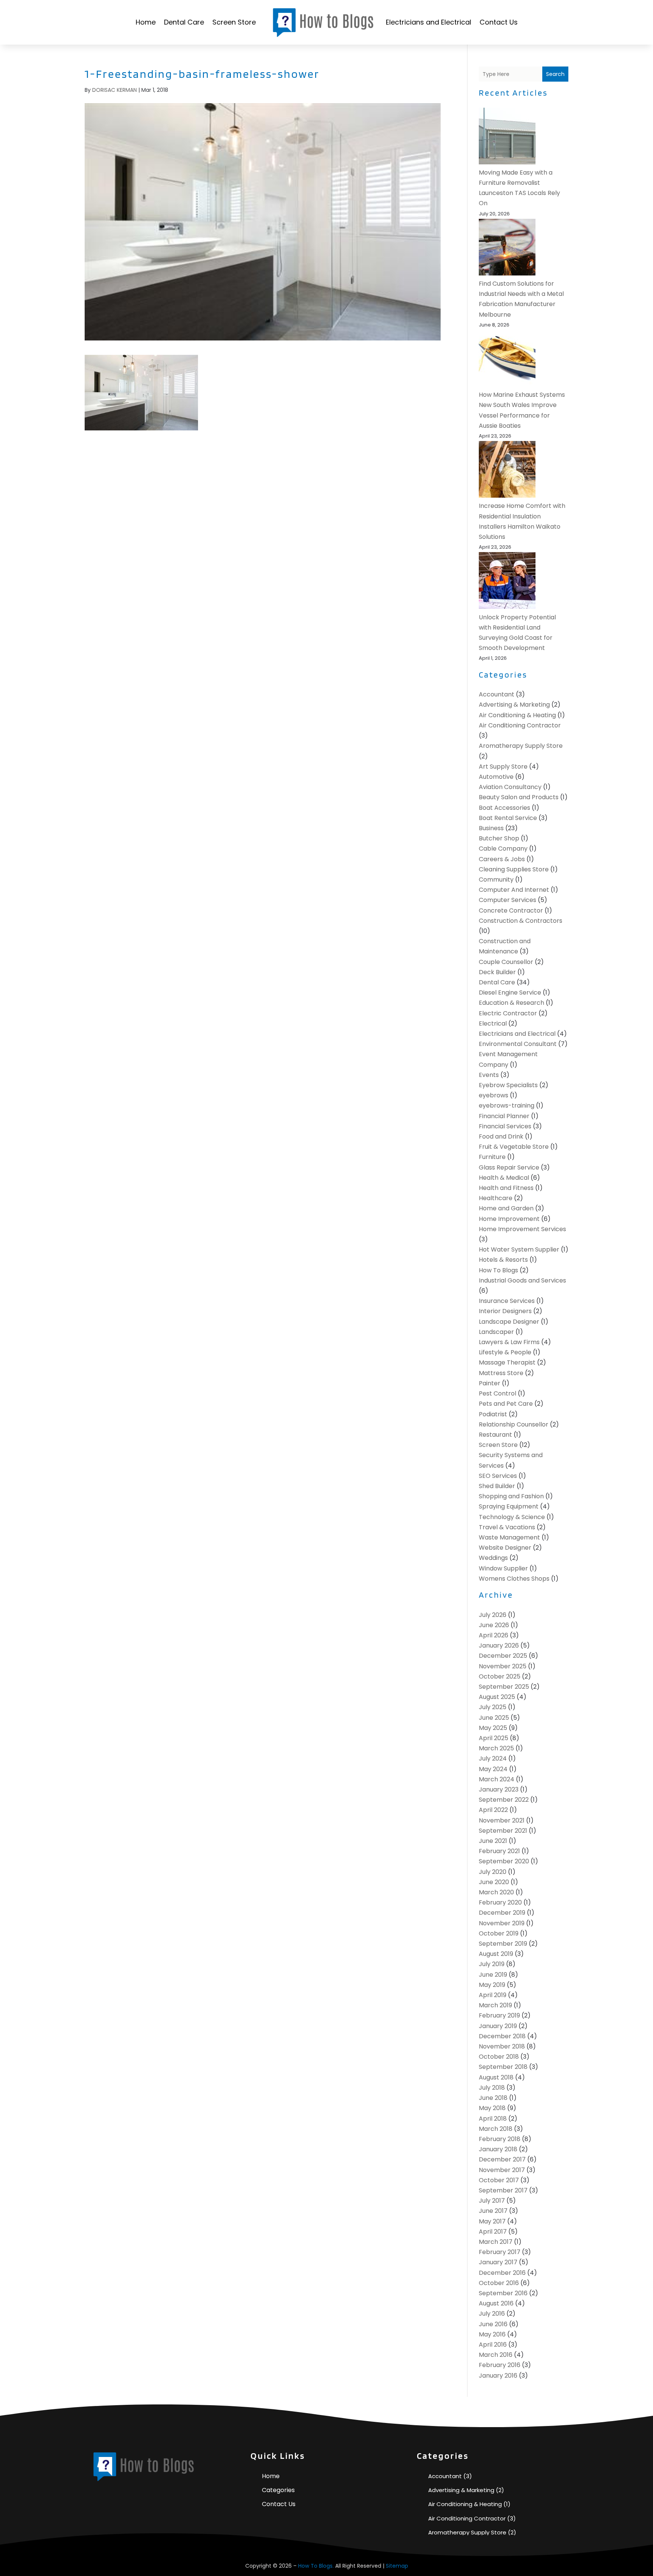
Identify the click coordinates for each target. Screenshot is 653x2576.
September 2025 (504, 1687)
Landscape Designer (509, 1322)
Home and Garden (506, 1208)
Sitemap (397, 2566)
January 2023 (499, 1789)
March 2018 (496, 2129)
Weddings (493, 1558)
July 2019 (492, 1964)
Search (555, 74)
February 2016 (500, 2365)
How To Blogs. (316, 2566)
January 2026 (499, 1645)
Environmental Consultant (518, 1044)
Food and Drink (501, 1136)
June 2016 (493, 2324)
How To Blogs (498, 1270)
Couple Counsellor (506, 962)
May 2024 (493, 1769)
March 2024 (497, 1779)
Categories (278, 2490)
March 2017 (496, 2242)
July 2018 (492, 2088)
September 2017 (503, 2190)
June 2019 (493, 1975)
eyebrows (494, 1095)
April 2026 (494, 1635)
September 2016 (503, 2293)
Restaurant (495, 1435)
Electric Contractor (508, 1013)
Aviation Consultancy (510, 787)
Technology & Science (512, 1517)
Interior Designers (505, 1311)
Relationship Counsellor (514, 1424)
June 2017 (493, 2211)
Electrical (493, 1023)
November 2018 (502, 2046)
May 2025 (493, 1728)
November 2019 (502, 1923)
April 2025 (494, 1738)
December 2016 (502, 2273)
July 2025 (493, 1707)
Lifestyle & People (505, 1352)
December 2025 (503, 1656)
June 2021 (493, 1841)
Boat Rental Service (508, 818)
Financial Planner (504, 1116)
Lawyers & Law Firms (509, 1342)
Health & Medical (504, 1178)
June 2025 (494, 1718)
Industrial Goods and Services (522, 1280)
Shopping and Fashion (511, 1496)
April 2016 (493, 2345)
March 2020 (496, 1892)
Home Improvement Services (522, 1229)
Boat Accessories (504, 808)
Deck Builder (497, 972)
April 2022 (493, 1810)
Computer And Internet (514, 890)
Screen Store (234, 22)
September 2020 (504, 1861)
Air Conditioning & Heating (517, 715)
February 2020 (500, 1902)
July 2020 (493, 1872)
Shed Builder (497, 1486)
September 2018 (503, 2067)
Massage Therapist (507, 1362)
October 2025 (500, 1676)
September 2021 (503, 1831)
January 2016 (498, 2376)
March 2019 (495, 2005)
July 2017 (492, 2201)
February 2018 (500, 2139)
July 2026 (493, 1615)
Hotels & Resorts (503, 1260)
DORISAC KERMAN (115, 90)
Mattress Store (501, 1373)
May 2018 (492, 2108)
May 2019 (492, 1985)
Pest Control (497, 1393)
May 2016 (492, 2334)
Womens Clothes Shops (514, 1579)
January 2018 (498, 2149)
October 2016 (499, 2283)
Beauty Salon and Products (519, 797)
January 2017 (498, 2262)
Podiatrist (493, 1414)
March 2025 (496, 1748)
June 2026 (494, 1625)
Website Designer (505, 1548)
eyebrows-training (507, 1105)
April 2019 (493, 1995)
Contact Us (499, 22)
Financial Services (505, 1126)
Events (489, 1075)
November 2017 (502, 2170)
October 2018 (499, 2057)
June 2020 (494, 1882)
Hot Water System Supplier (519, 1249)
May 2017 (492, 2221)
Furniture (492, 1157)
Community (496, 880)
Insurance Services (507, 1301)
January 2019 (498, 2026)
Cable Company (503, 849)
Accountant (497, 694)
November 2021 (502, 1820)
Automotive (496, 777)
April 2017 (493, 2232)
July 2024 (493, 1758)
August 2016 (496, 2303)
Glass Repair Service (509, 1167)
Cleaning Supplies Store (514, 869)
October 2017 (499, 2180)
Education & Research (511, 1003)
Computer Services (508, 900)
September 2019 (503, 1944)
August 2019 (496, 1954)
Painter (490, 1383)
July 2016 (492, 2314)
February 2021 (499, 1851)
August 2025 (497, 1697)
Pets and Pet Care (506, 1404)
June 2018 (493, 2098)
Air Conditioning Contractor (520, 725)
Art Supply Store (503, 767)
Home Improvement (509, 1219)
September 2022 (504, 1800)
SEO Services (498, 1476)
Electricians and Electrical (429, 22)
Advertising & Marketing (514, 705)
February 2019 (499, 2015)
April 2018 (493, 2119)
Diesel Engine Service (510, 992)
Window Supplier (503, 1568)
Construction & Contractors (521, 921)
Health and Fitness (506, 1188)
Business (491, 828)
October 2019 (499, 1933)
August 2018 (496, 2077)
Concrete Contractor (511, 910)
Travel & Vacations (507, 1527)
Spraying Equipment (509, 1506)
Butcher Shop (499, 838)
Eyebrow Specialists (508, 1085)
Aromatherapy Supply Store (521, 746)
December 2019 (502, 1913)
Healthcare (496, 1198)
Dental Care (184, 22)
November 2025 (503, 1666)
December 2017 (502, 2159)
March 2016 (496, 2355)
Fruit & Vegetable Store (514, 1147)
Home (146, 22)
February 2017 (500, 2252)
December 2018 (502, 2036)
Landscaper (496, 1332)
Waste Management (509, 1537)
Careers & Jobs (502, 859)
